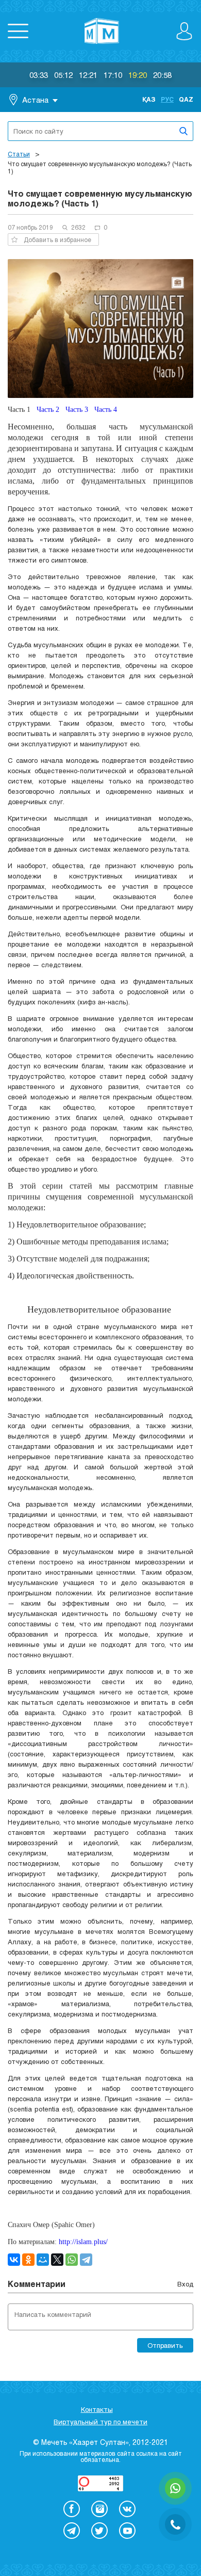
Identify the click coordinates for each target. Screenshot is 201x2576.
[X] (57, 2260)
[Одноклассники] (28, 2260)
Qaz (186, 99)
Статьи (19, 154)
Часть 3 (77, 410)
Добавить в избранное (57, 239)
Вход (185, 2284)
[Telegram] (86, 2260)
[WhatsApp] (72, 2260)
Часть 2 (48, 410)
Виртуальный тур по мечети (100, 2422)
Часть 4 (106, 410)
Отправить (165, 2345)
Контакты (97, 2409)
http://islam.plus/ (83, 2242)
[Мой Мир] (43, 2260)
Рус (167, 99)
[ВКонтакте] (14, 2260)
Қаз (149, 99)
